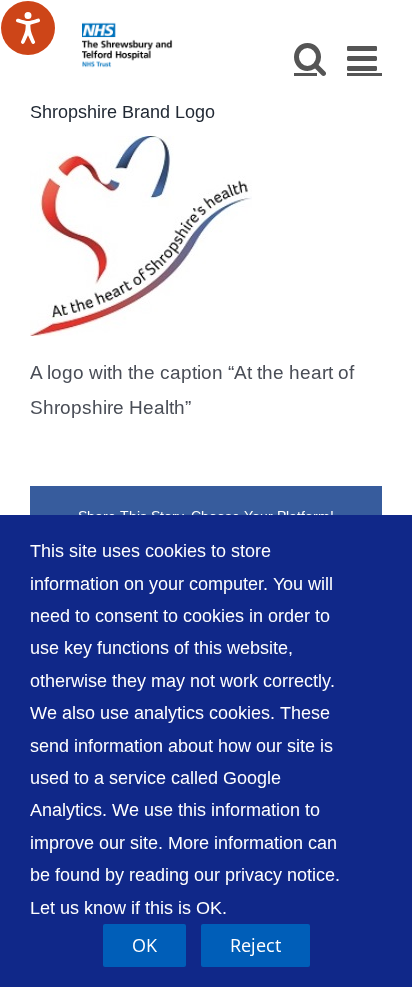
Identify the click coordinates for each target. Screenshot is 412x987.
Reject (255, 945)
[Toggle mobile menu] (364, 57)
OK (144, 945)
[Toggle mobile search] (310, 57)
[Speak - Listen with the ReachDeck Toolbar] (28, 28)
